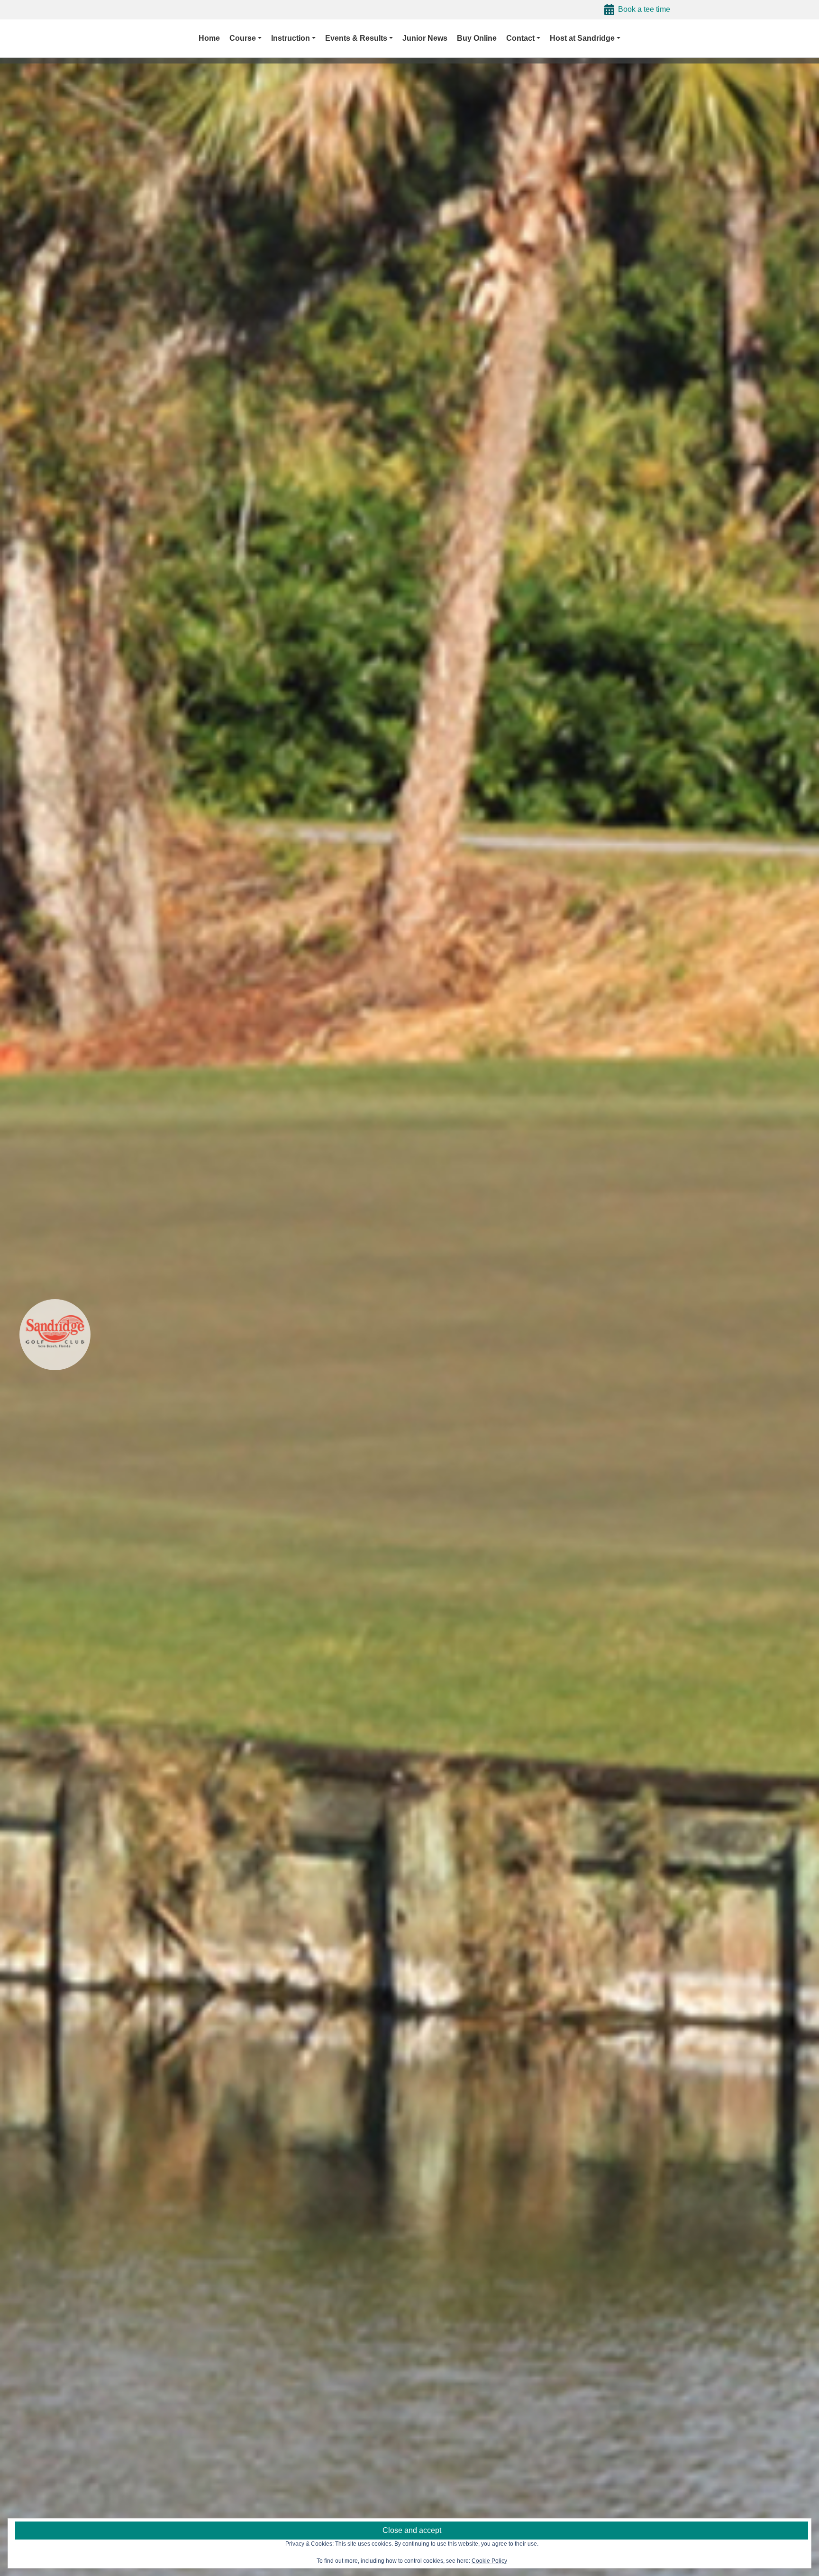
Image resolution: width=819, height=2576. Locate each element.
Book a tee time (644, 9)
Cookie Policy (489, 2561)
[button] (246, 38)
